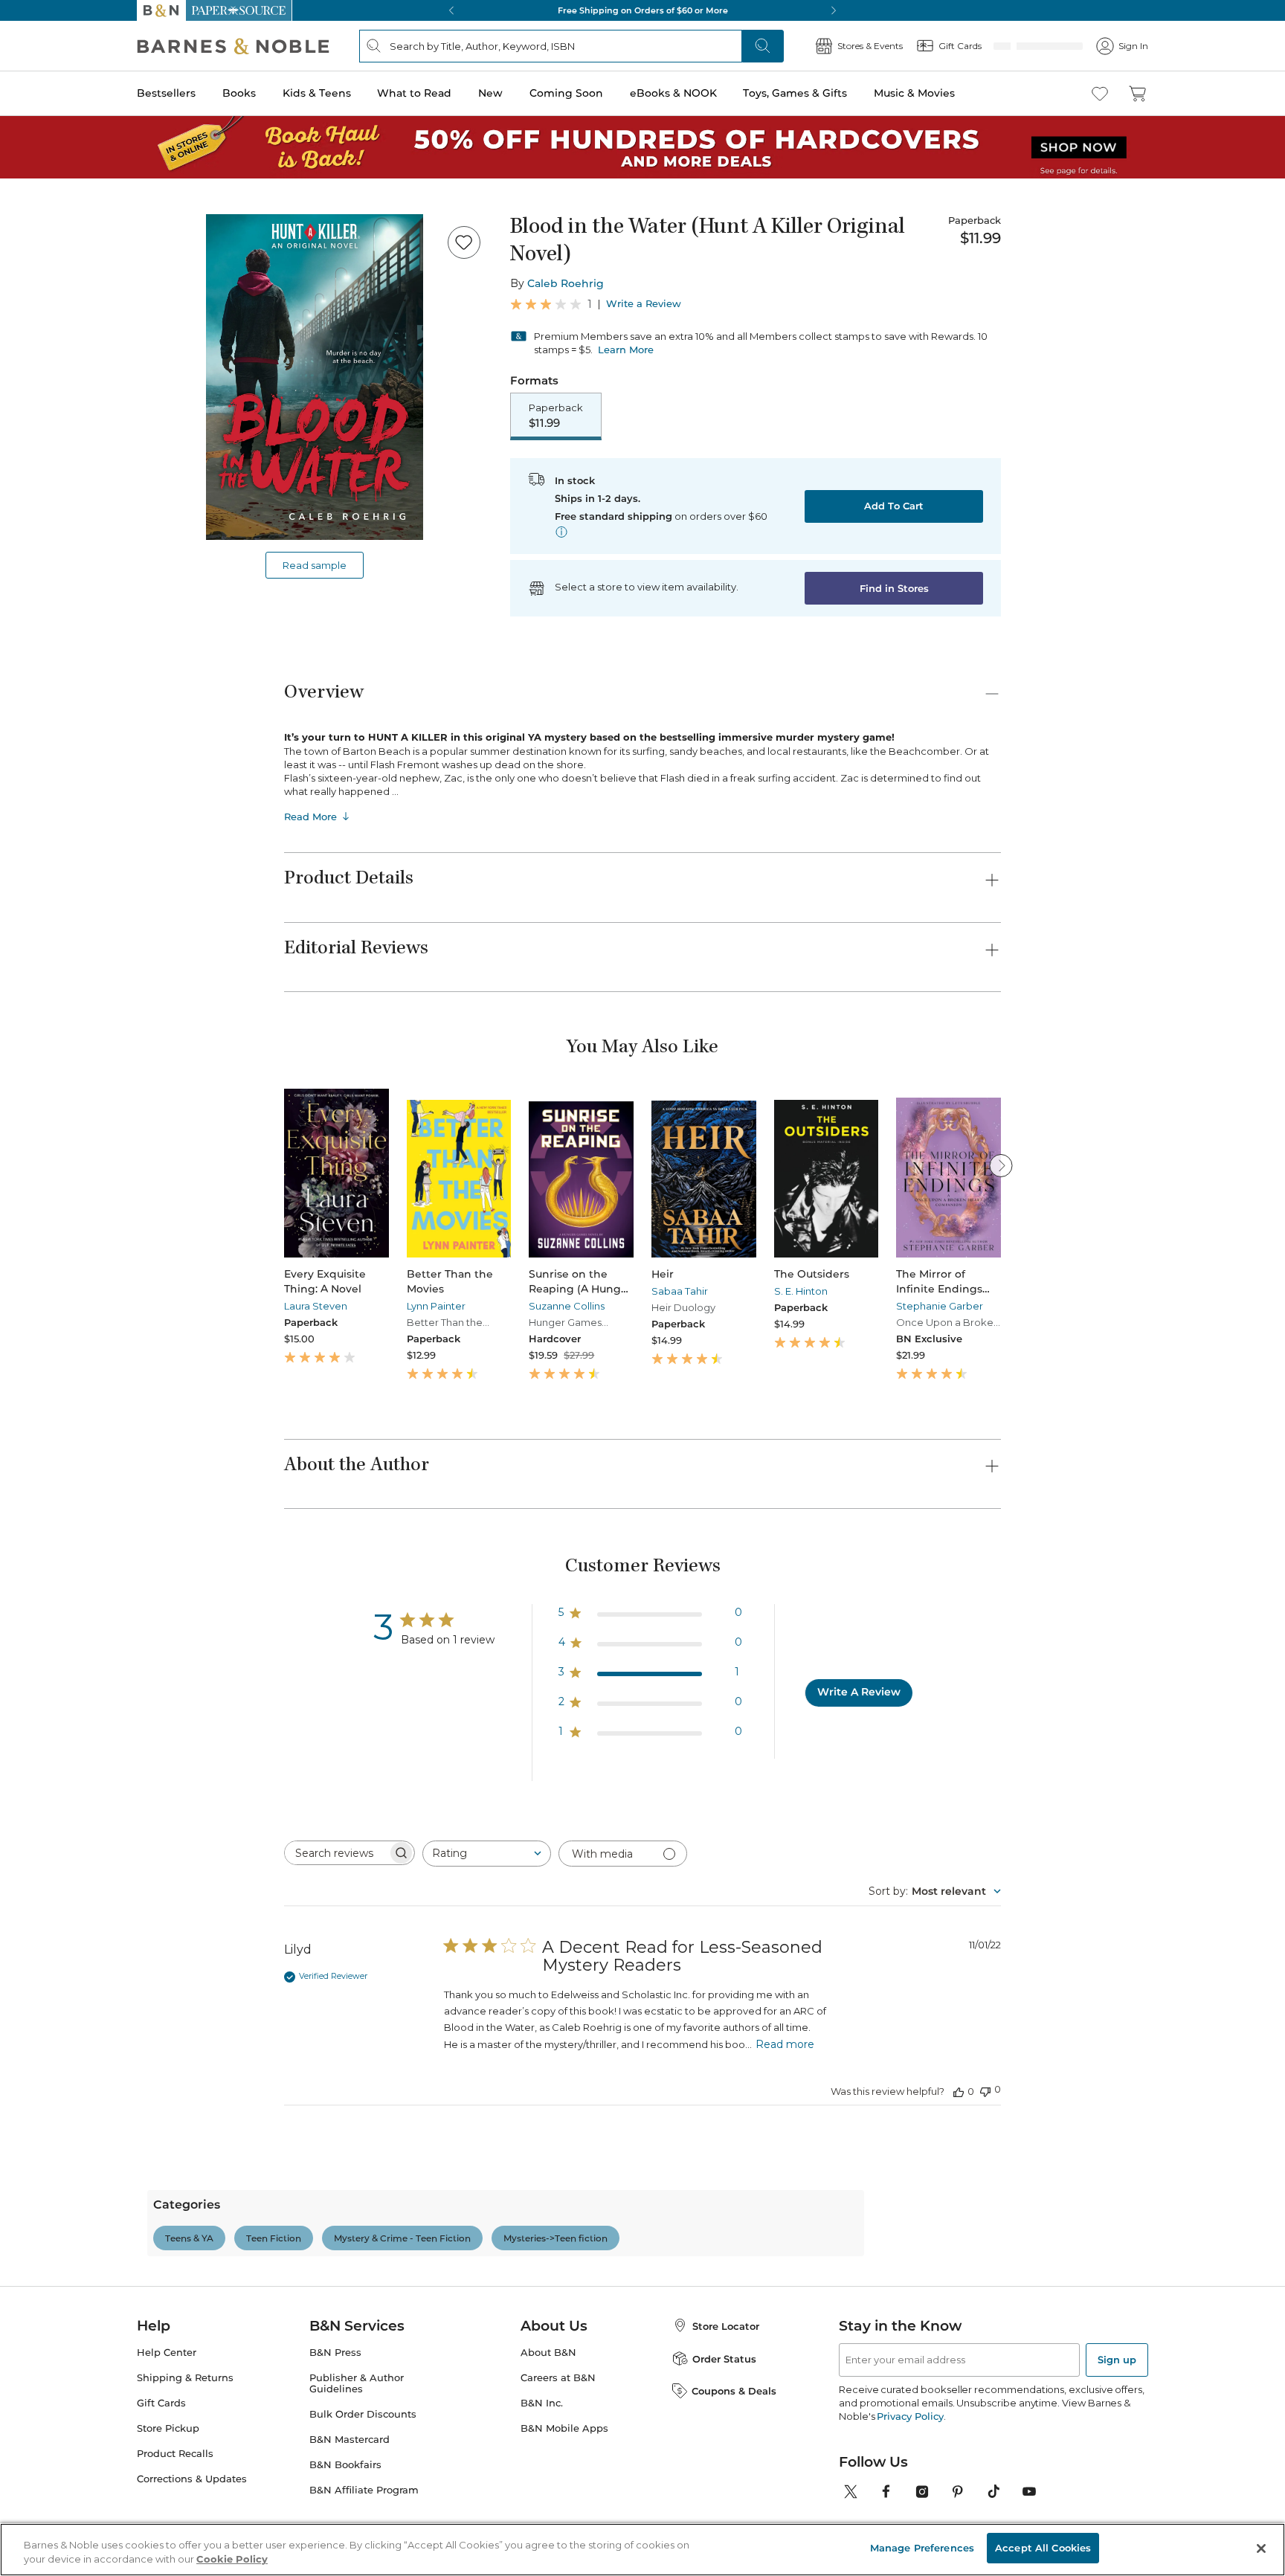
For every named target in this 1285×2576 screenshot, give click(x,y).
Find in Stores (894, 590)
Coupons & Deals (734, 2456)
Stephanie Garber (940, 1307)
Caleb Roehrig (566, 283)
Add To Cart (894, 507)
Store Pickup (168, 2494)
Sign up (1117, 2425)
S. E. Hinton (801, 1292)
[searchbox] (336, 1854)
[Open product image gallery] (315, 377)
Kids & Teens (317, 93)
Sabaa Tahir (680, 1292)
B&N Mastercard (350, 2505)
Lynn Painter (436, 1307)
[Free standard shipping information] (561, 533)
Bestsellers (166, 93)
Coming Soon (566, 93)
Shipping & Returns (185, 2443)
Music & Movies (914, 93)
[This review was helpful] (959, 2093)
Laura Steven (316, 1307)
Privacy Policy (910, 2482)
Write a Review (644, 304)
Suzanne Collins (567, 1307)
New (490, 93)
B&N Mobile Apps (564, 2494)
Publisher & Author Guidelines (357, 2449)
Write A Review (859, 1693)
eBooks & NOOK (673, 93)
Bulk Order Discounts (363, 2480)
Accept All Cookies (1043, 2548)
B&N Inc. (542, 2469)
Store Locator (726, 2392)
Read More (310, 818)
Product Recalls (175, 2519)
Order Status (724, 2424)
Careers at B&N (558, 2443)
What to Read (414, 93)
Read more (785, 2046)
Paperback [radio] (556, 416)
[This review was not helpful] (985, 2092)
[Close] (1261, 2548)
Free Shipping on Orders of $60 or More (627, 10)
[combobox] (487, 1855)
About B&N (548, 2418)
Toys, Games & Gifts (795, 93)
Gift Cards (161, 2469)
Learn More (626, 350)
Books (239, 93)
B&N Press (335, 2418)
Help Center (167, 2418)
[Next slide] (1001, 1167)
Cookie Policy (232, 2560)
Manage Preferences (922, 2548)
